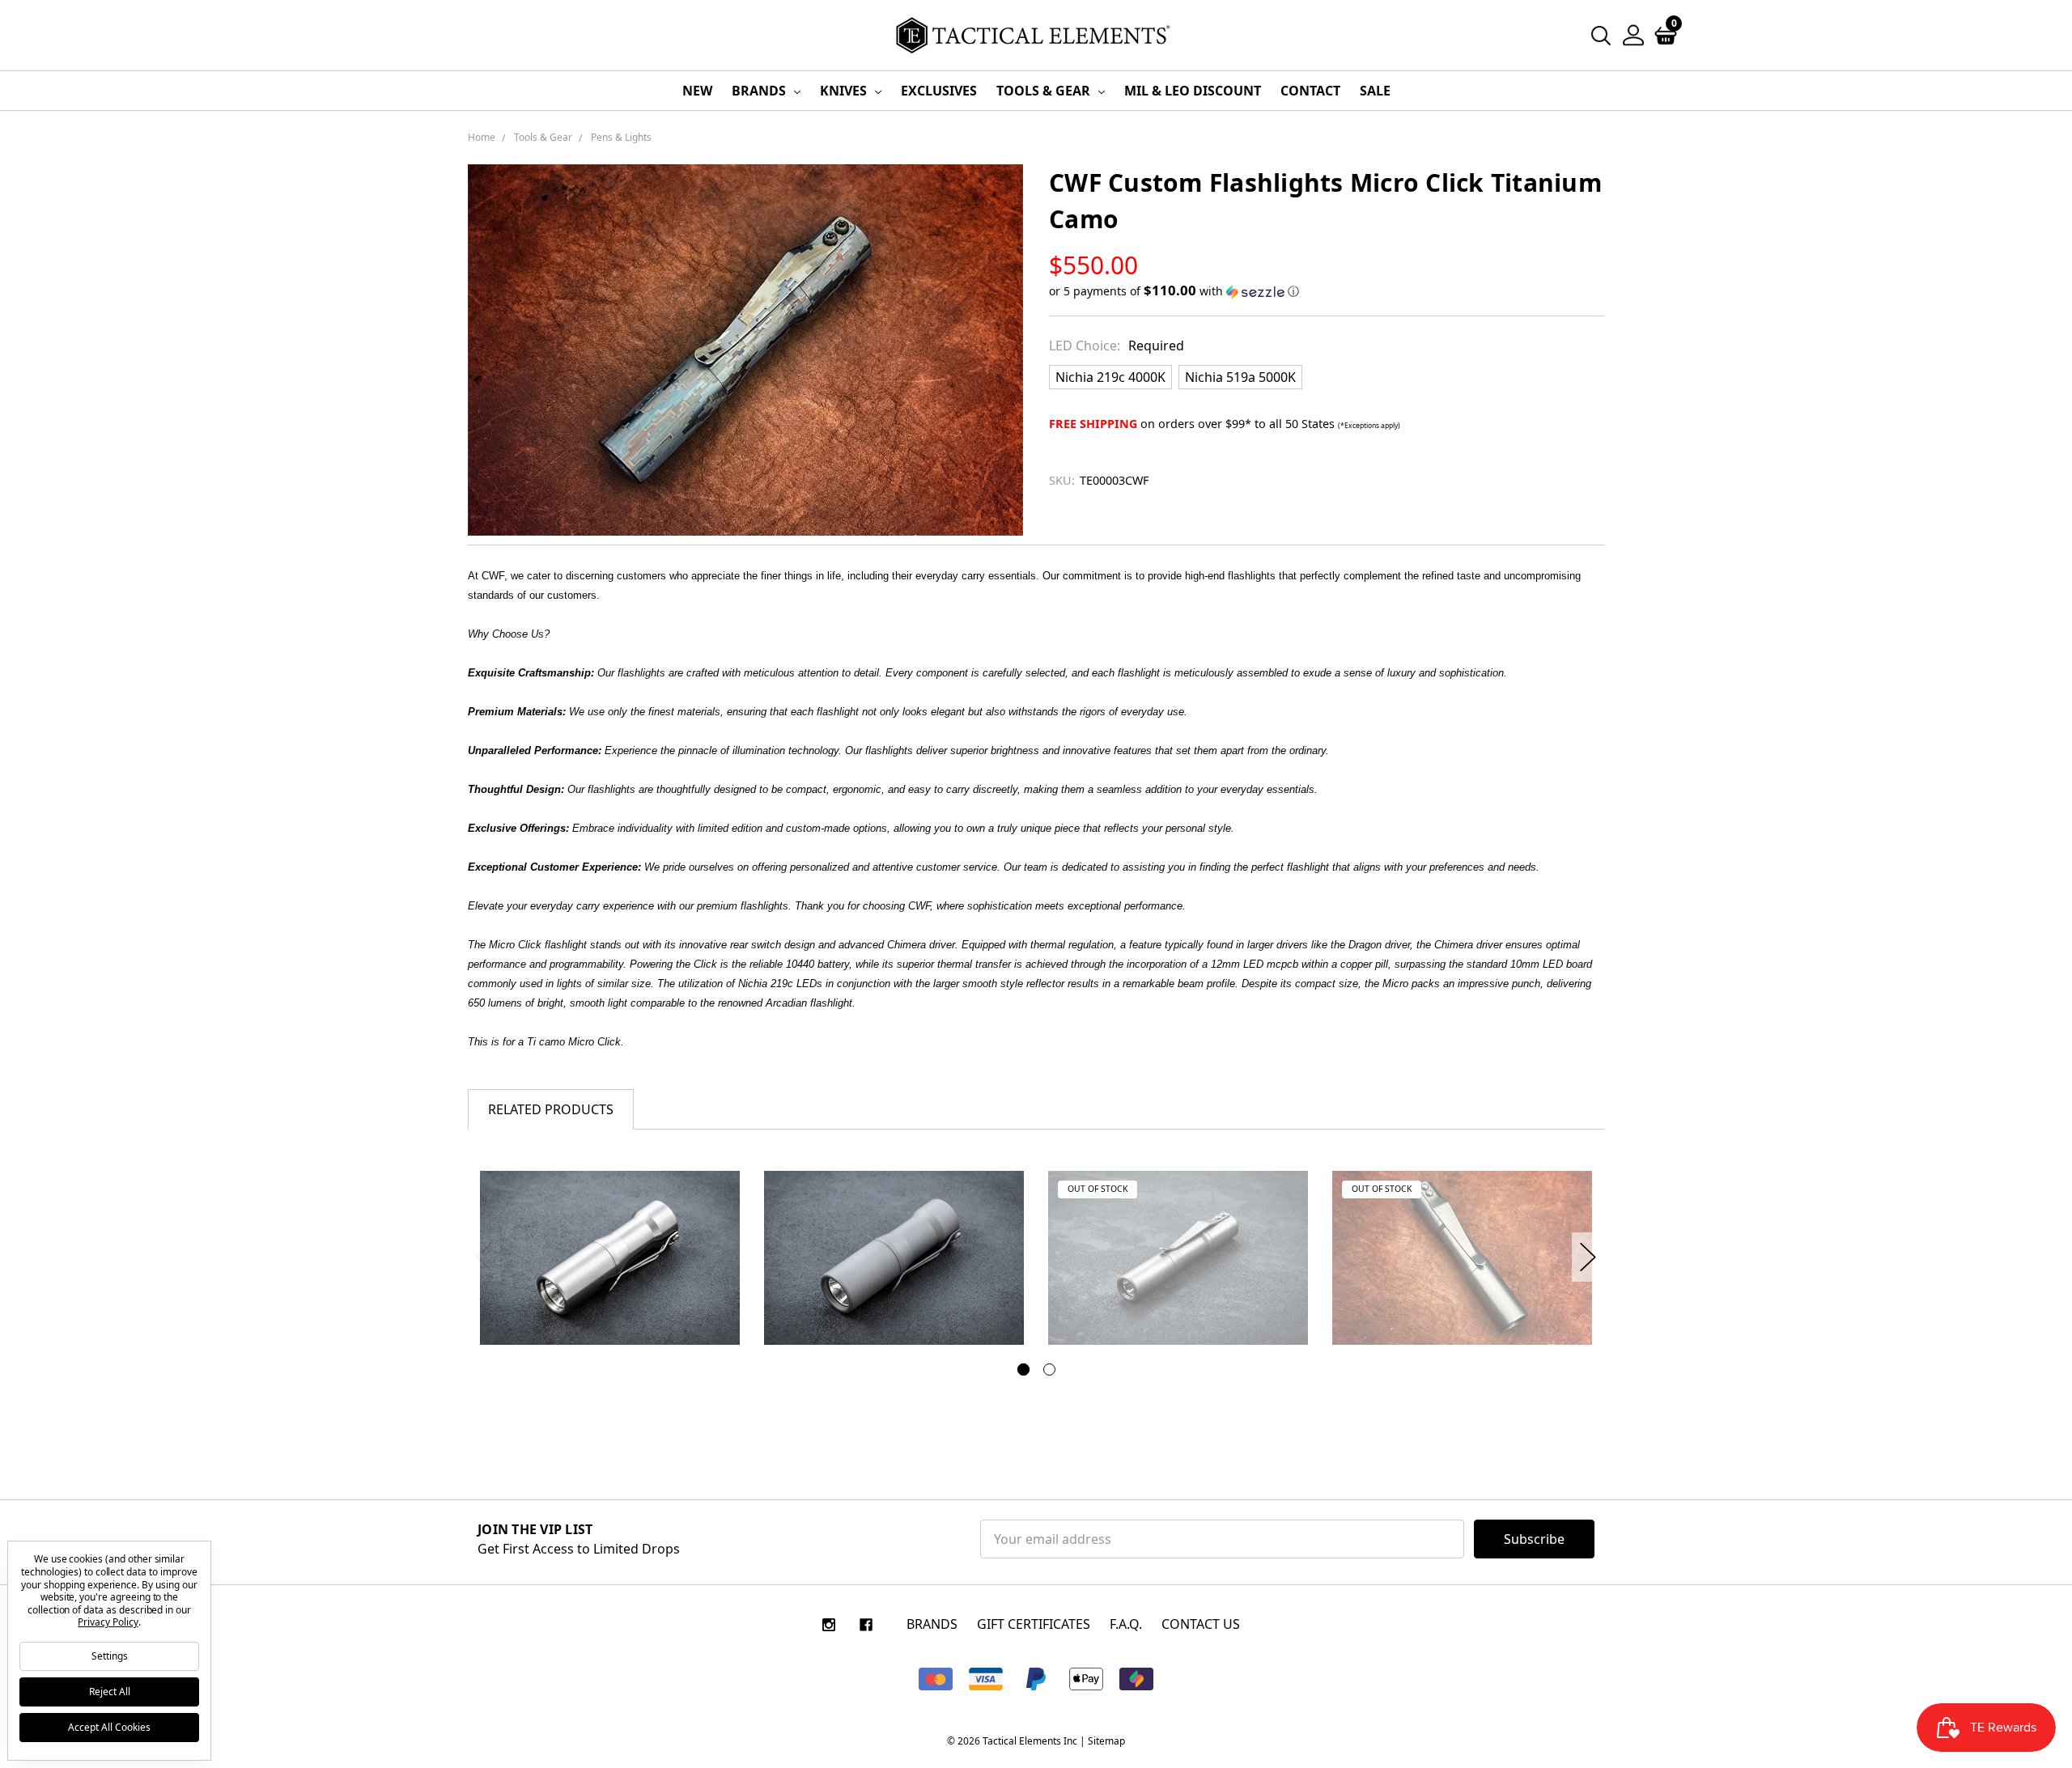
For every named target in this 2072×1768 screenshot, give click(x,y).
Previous (484, 1257)
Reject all (110, 1692)
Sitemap (1106, 1741)
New (697, 91)
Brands (760, 91)
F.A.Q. (1126, 1624)
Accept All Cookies (109, 1727)
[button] (1327, 291)
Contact (1310, 91)
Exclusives (939, 91)
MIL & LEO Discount (1193, 91)
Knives (845, 91)
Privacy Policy (108, 1622)
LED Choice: (1117, 346)
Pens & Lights (621, 137)
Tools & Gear (1045, 91)
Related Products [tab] (551, 1109)
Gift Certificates (1034, 1624)
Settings (110, 1656)
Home (482, 137)
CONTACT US (1201, 1624)
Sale (1375, 91)
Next (1588, 1257)
